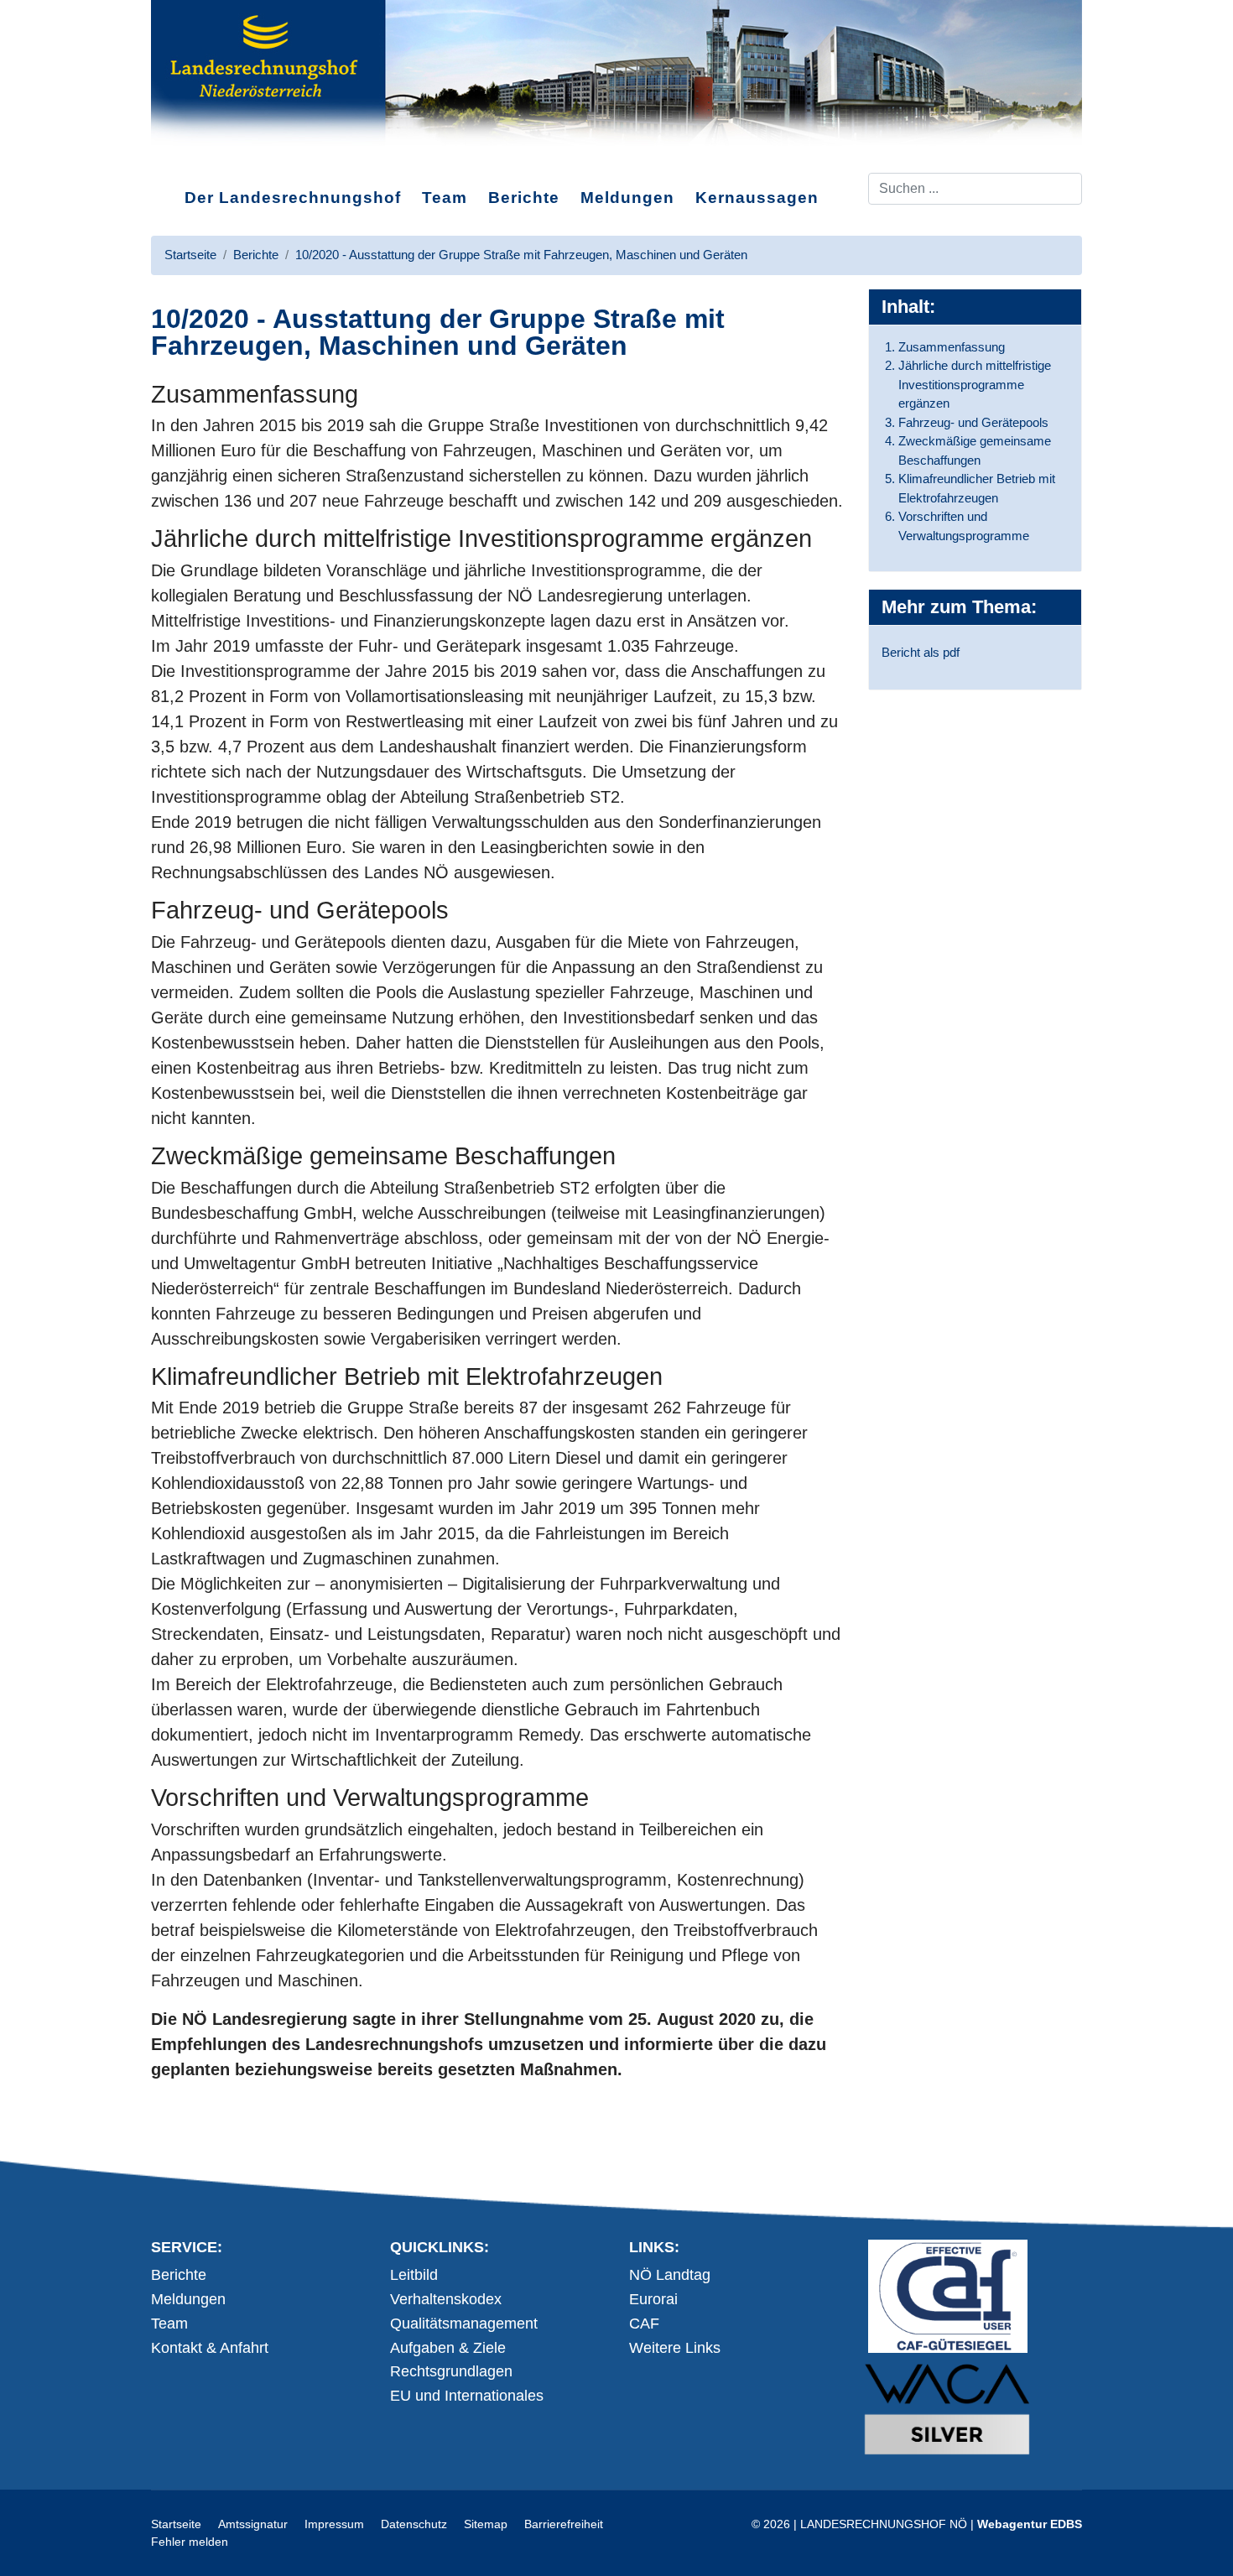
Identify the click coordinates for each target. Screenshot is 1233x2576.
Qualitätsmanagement (464, 2324)
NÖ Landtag (670, 2275)
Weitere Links (675, 2348)
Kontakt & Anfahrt (210, 2348)
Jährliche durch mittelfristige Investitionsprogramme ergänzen (975, 384)
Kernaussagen (757, 198)
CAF (644, 2324)
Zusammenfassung (952, 347)
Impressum (334, 2524)
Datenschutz (414, 2524)
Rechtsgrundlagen (451, 2371)
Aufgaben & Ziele (448, 2348)
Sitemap (486, 2524)
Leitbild (414, 2275)
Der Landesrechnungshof (293, 198)
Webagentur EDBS (1030, 2524)
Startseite (176, 2524)
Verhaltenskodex (446, 2299)
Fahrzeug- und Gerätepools (973, 422)
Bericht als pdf (921, 652)
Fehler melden (190, 2542)
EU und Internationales (467, 2396)
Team (445, 198)
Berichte (524, 198)
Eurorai (653, 2299)
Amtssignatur (253, 2524)
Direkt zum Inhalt (214, 159)
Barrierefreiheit (564, 2524)
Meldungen (627, 198)
